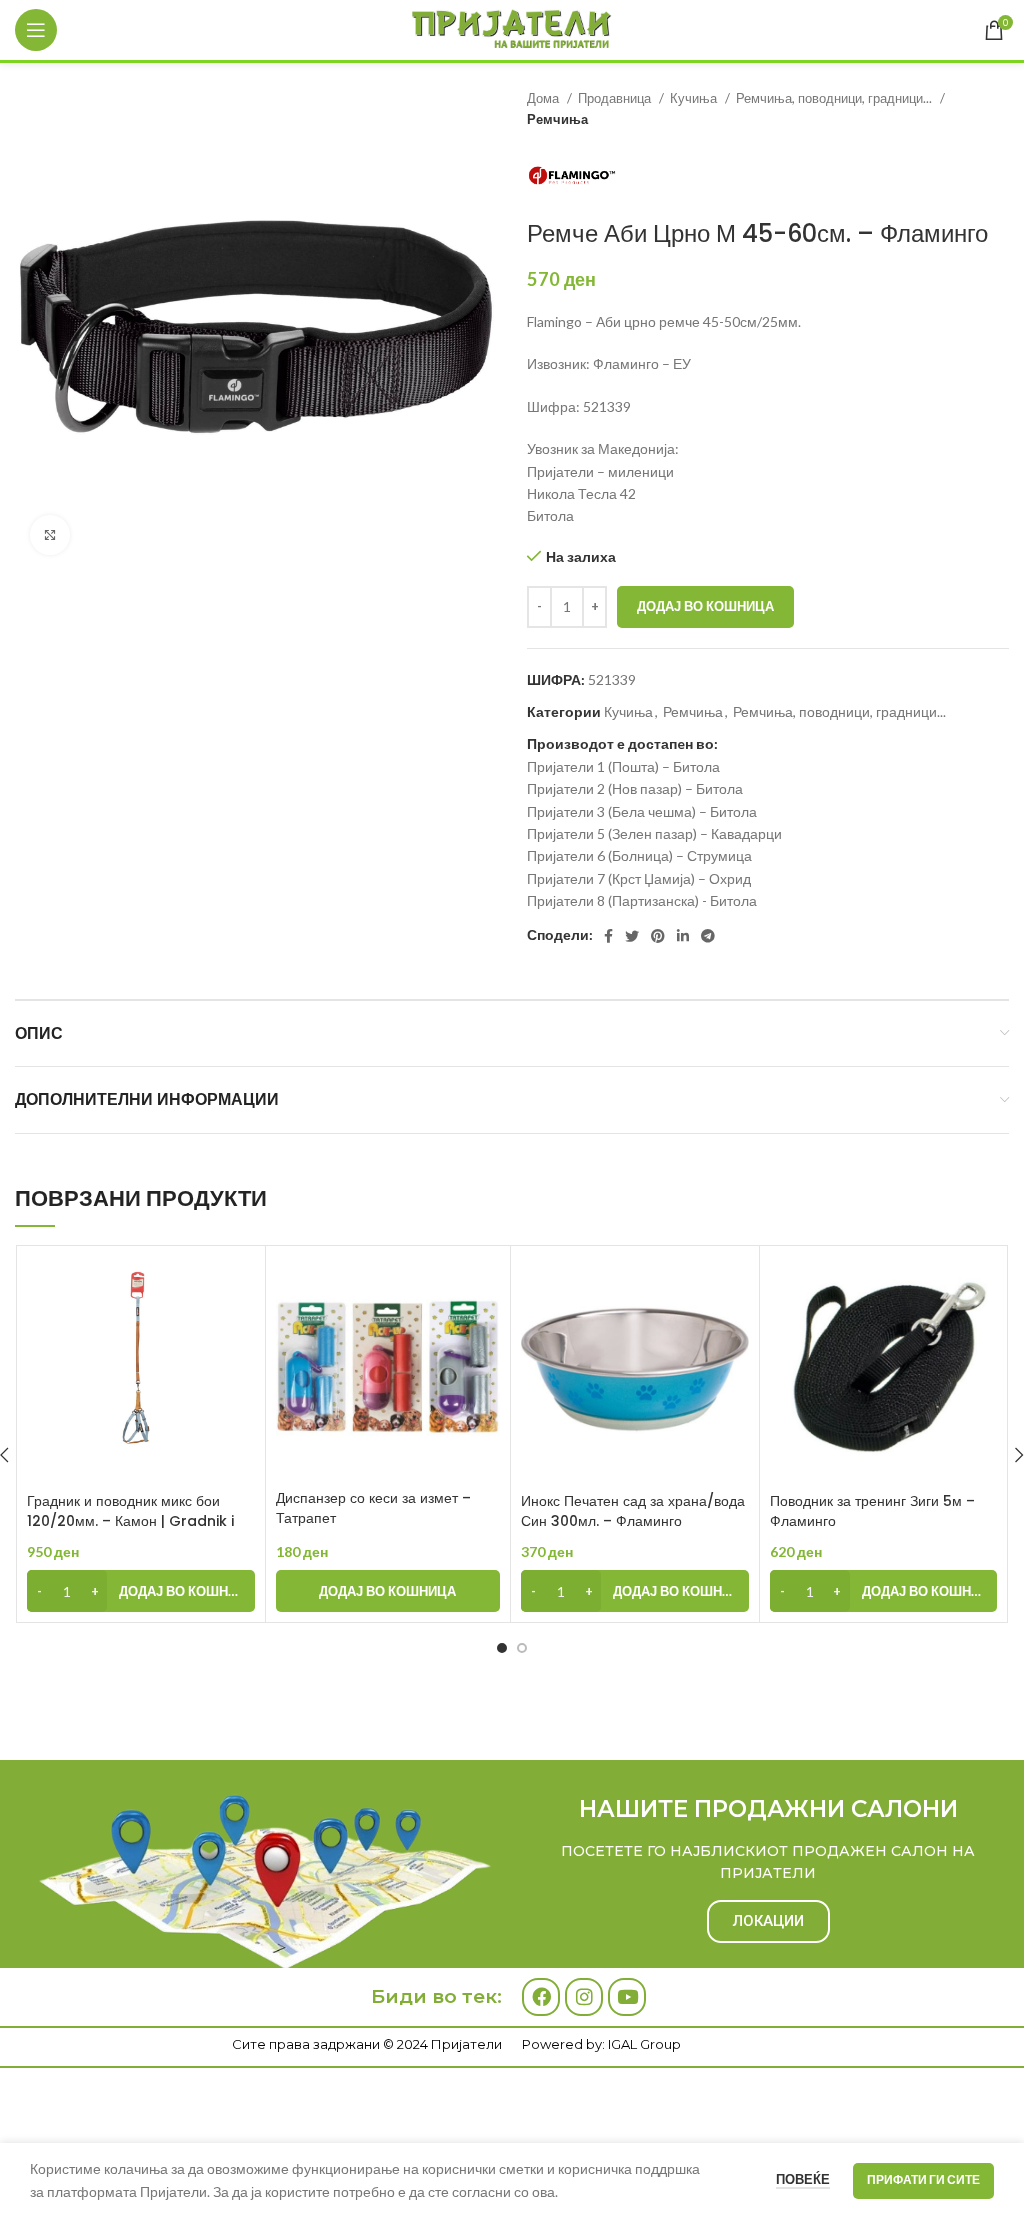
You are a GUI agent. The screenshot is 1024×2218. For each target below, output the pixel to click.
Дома (544, 98)
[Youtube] (627, 1997)
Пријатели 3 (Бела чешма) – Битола (642, 811)
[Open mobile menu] (36, 30)
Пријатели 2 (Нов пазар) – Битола (635, 788)
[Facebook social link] (608, 936)
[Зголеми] (50, 535)
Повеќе (803, 2179)
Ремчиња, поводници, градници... (835, 98)
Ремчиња (557, 119)
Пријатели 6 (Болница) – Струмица (639, 855)
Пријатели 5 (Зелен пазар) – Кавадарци (654, 833)
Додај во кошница (705, 606)
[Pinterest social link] (658, 936)
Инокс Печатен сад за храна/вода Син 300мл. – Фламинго (633, 1511)
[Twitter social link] (632, 936)
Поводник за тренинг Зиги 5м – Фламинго (872, 1511)
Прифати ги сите (923, 2179)
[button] (141, 1591)
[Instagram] (584, 1997)
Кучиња (695, 98)
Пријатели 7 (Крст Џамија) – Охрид (639, 878)
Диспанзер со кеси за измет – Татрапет (373, 1508)
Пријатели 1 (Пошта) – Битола (623, 766)
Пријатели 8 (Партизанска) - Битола (642, 900)
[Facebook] (541, 1997)
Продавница (616, 98)
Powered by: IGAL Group (601, 2044)
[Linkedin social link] (683, 936)
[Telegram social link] (708, 936)
